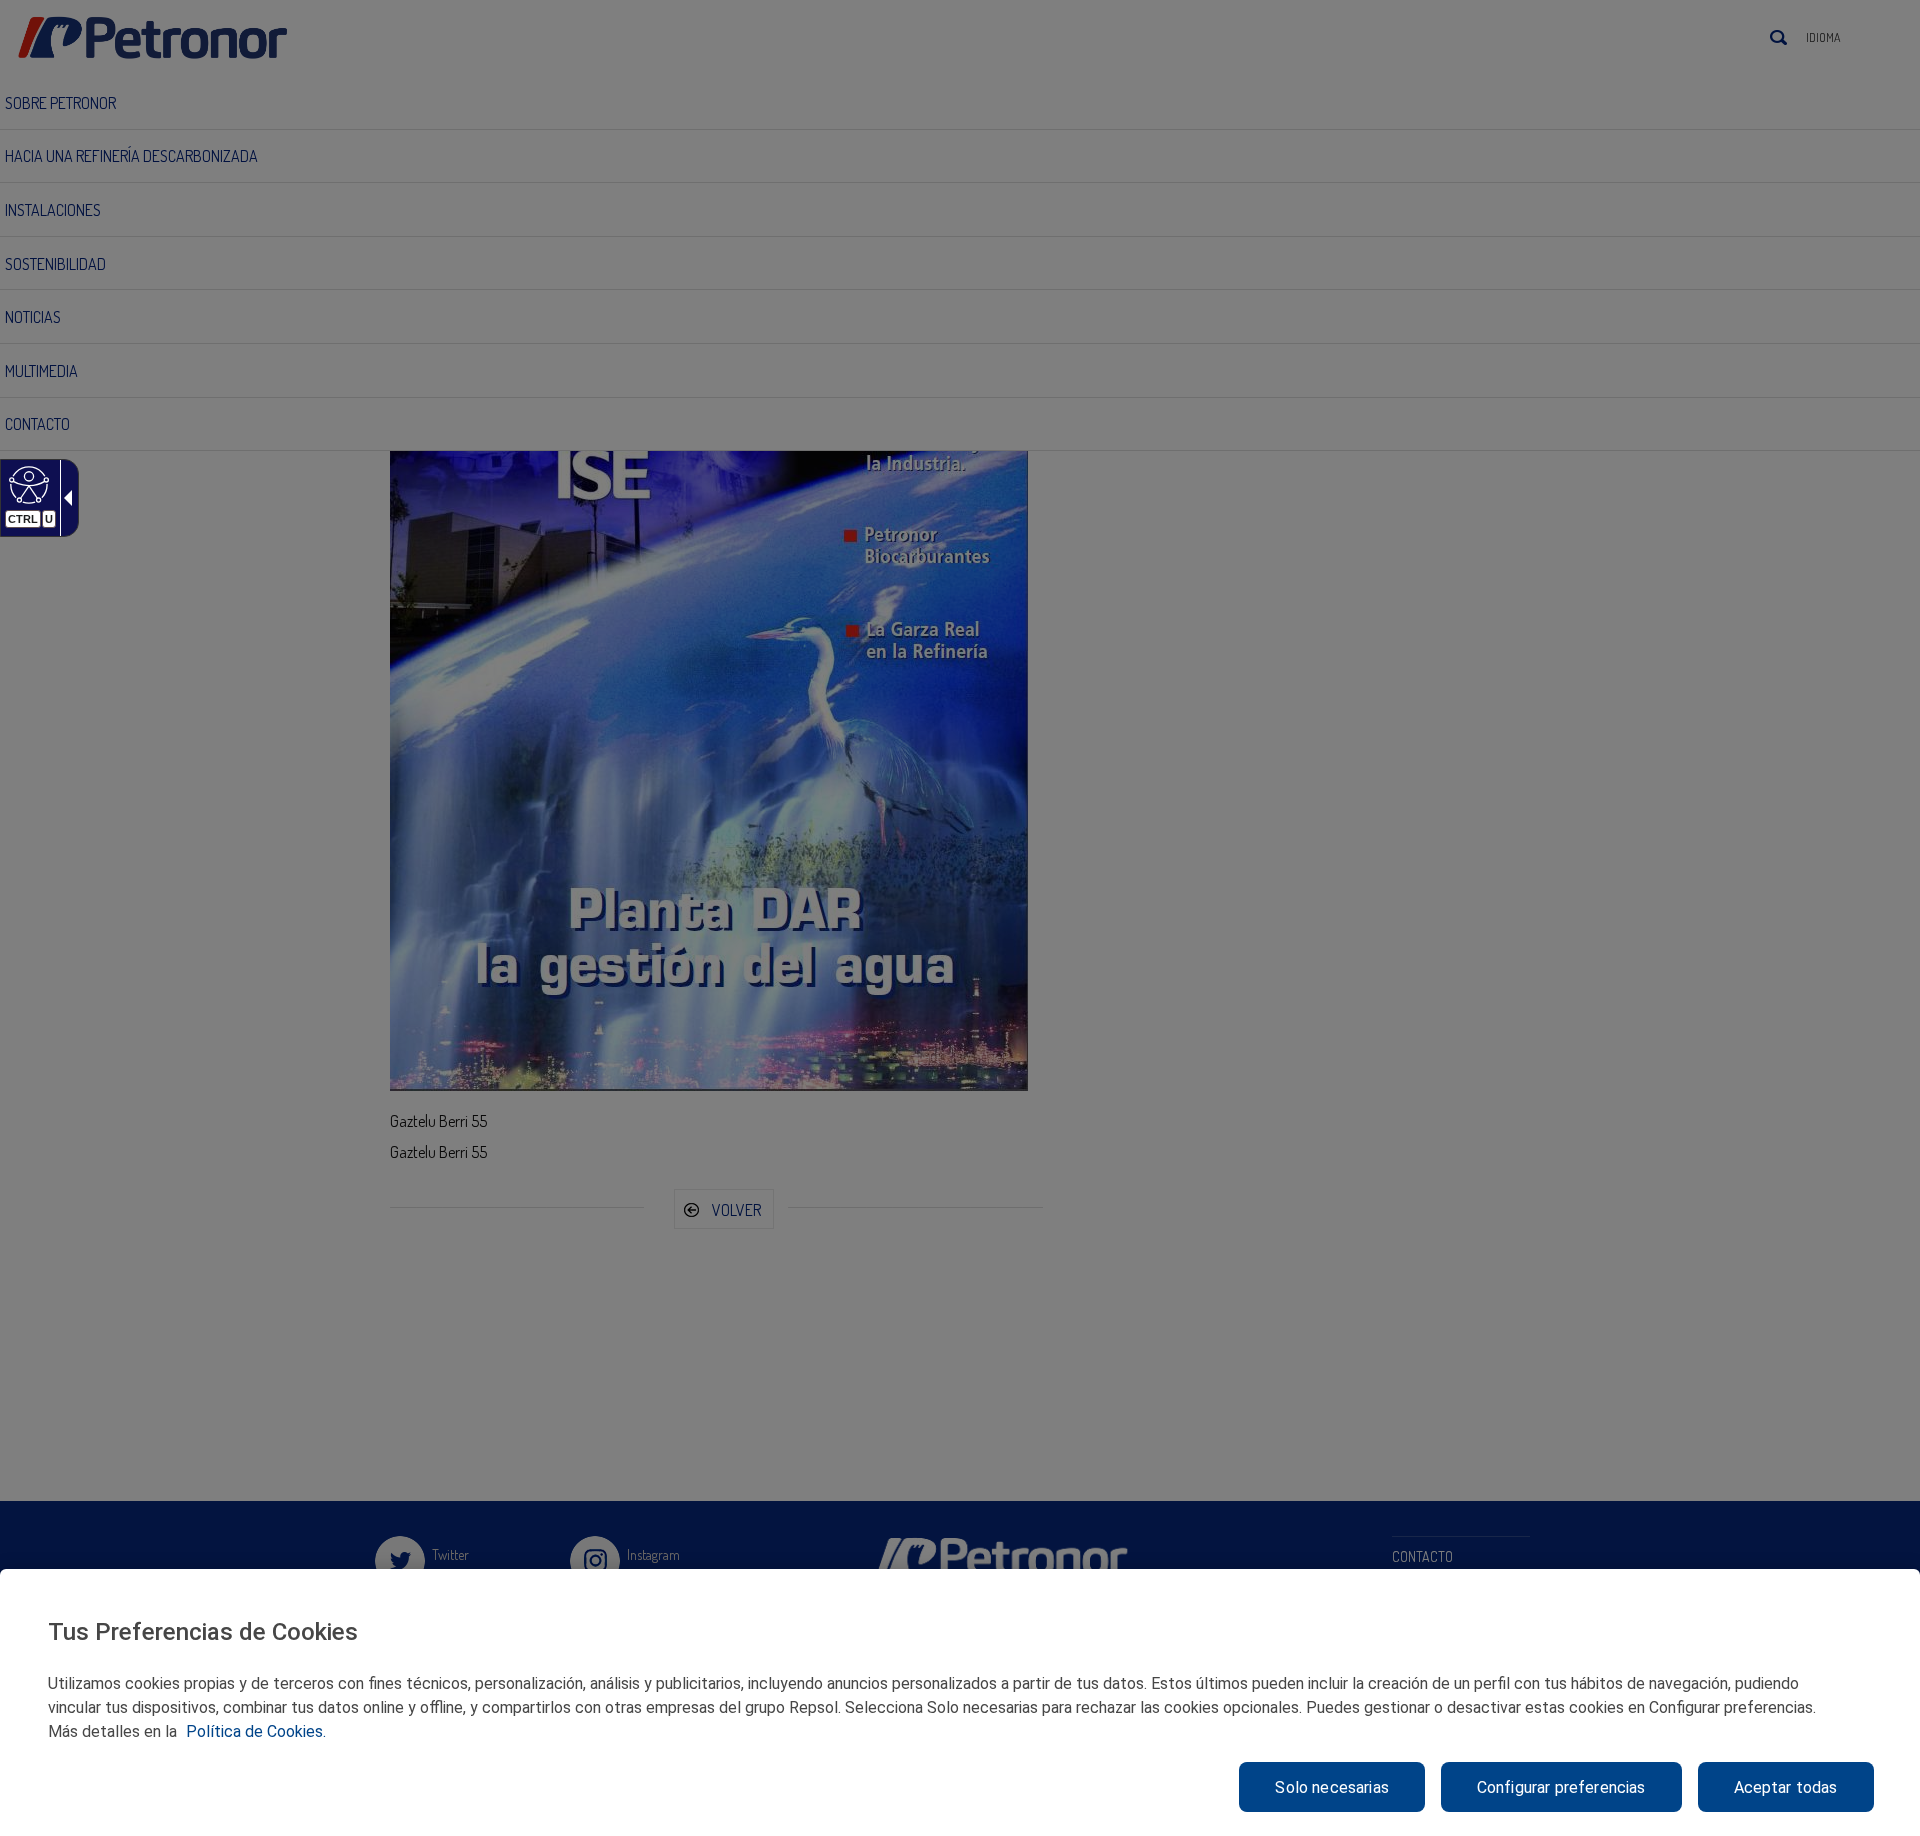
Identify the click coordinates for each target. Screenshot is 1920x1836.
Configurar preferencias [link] (1561, 1787)
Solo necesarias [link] (1331, 1787)
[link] (26, 484)
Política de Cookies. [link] (256, 1731)
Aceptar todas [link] (1786, 1787)
